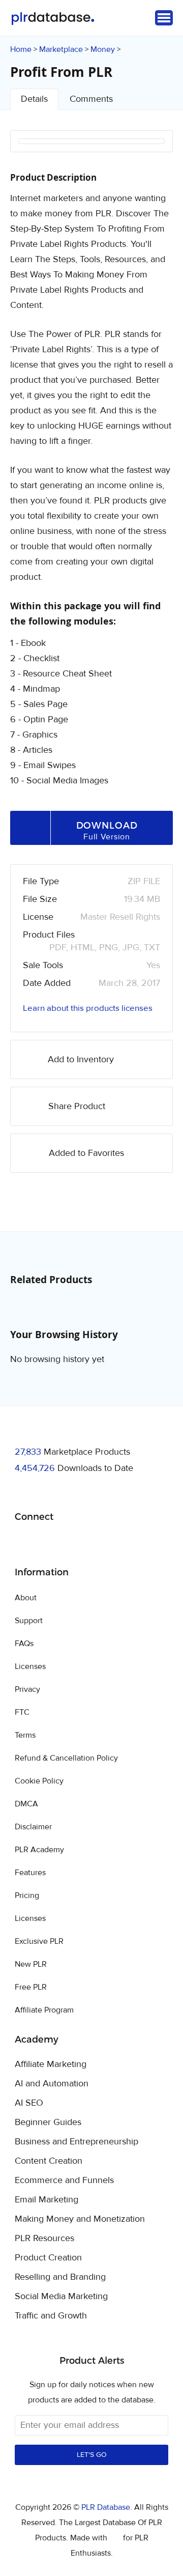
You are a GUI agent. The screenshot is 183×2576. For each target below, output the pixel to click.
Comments (91, 99)
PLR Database (53, 19)
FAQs (24, 1644)
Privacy (27, 1689)
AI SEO (29, 2103)
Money (103, 49)
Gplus (72, 1543)
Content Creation (49, 2161)
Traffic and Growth (51, 2316)
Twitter (48, 1543)
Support (29, 1621)
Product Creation (48, 2258)
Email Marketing (47, 2200)
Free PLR (31, 1987)
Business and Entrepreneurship (77, 2142)
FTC (22, 1712)
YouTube (96, 1543)
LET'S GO (92, 2455)
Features (30, 1873)
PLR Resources (44, 2239)
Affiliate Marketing (51, 2064)
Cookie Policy (39, 1781)
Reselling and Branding (60, 2277)
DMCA (26, 1804)
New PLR (31, 1964)
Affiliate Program (44, 2010)
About (26, 1598)
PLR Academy (39, 1850)
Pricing (27, 1895)
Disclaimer (33, 1827)
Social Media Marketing (61, 2297)
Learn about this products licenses (88, 1008)
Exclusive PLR (39, 1941)
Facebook (24, 1543)
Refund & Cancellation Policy (66, 1758)
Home (21, 49)
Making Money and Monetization (80, 2219)
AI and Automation (52, 2084)
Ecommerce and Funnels (64, 2181)
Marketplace (61, 49)
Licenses (30, 1666)
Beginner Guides (48, 2122)
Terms (25, 1735)
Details (34, 99)
